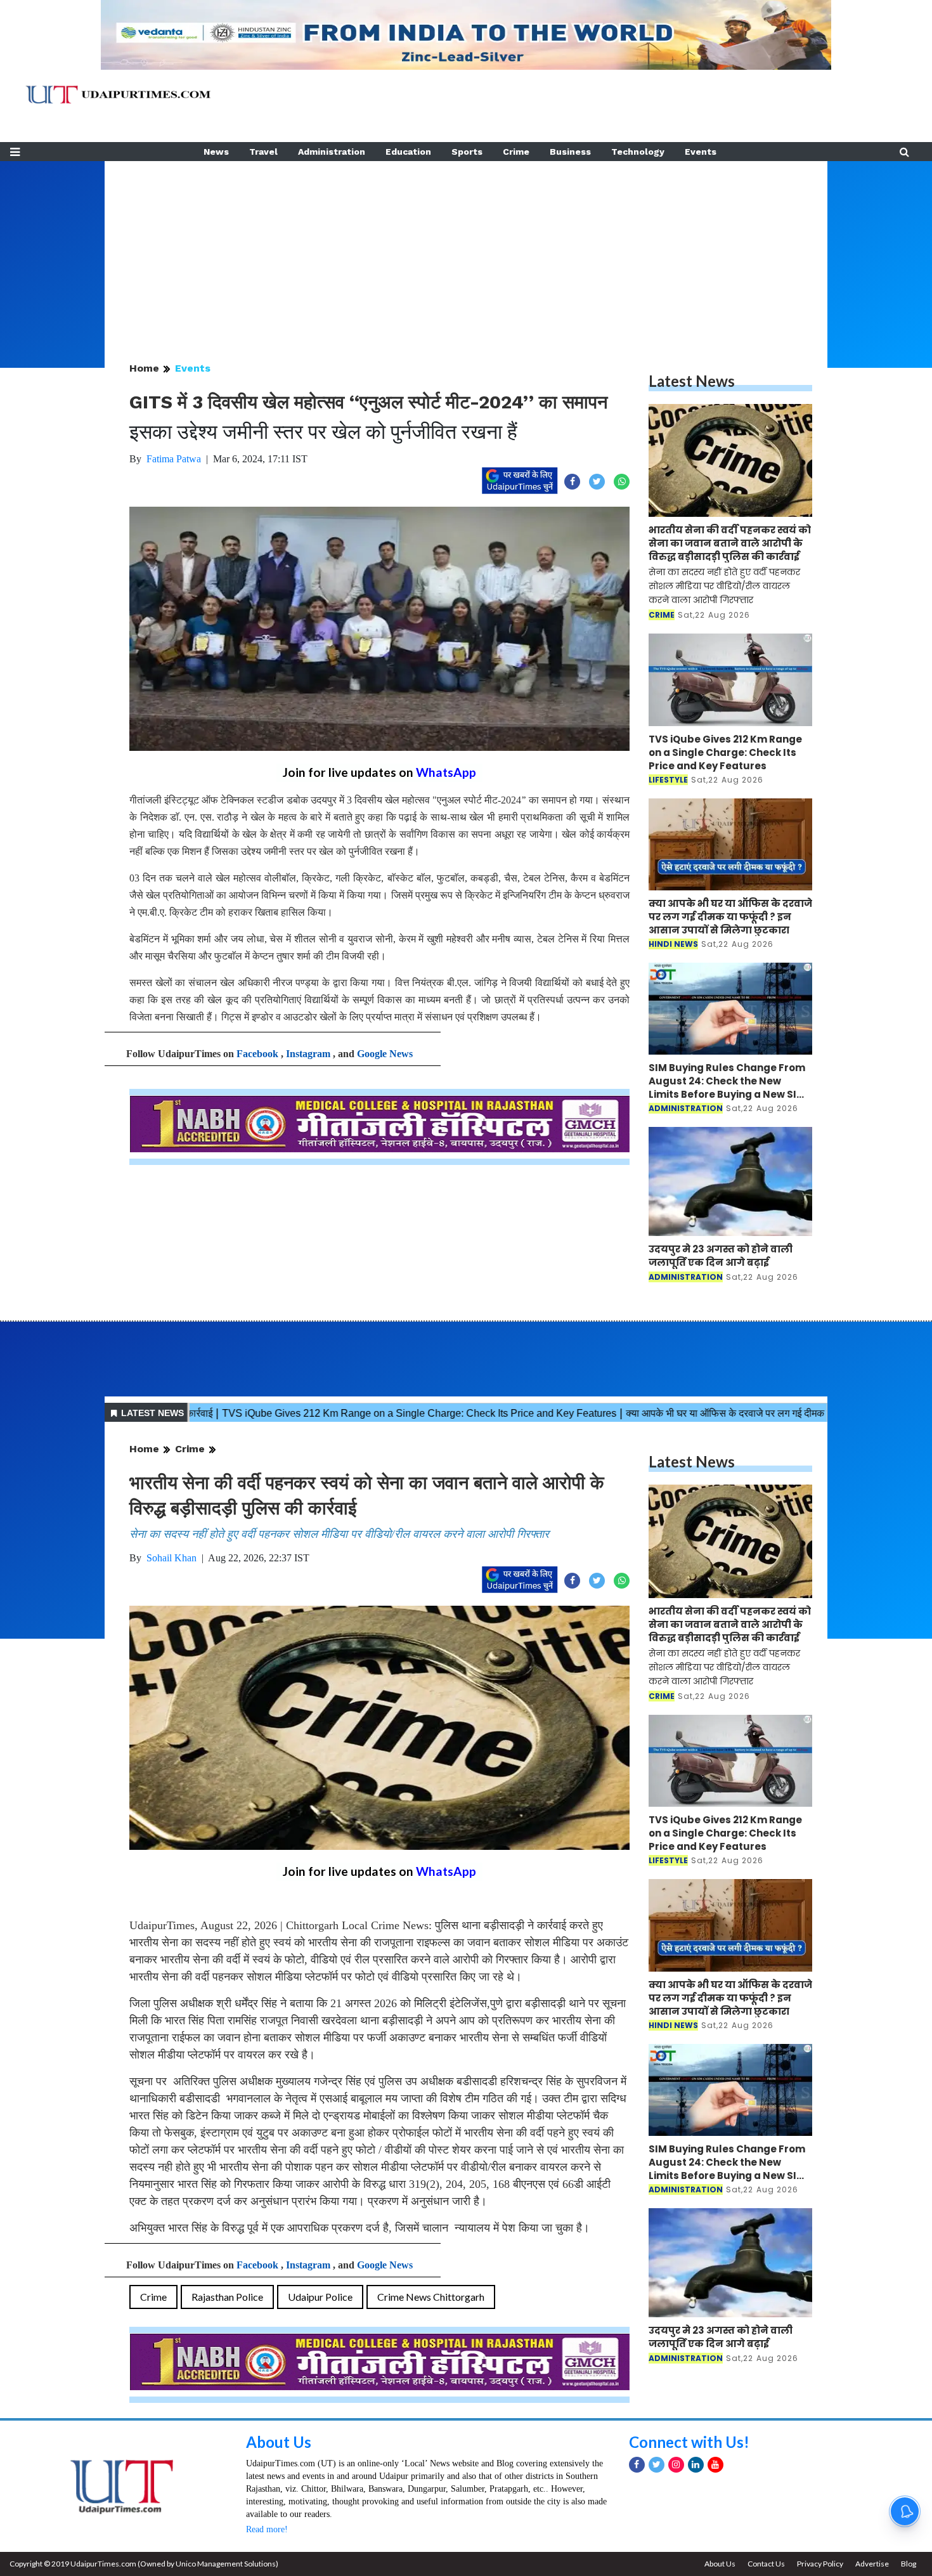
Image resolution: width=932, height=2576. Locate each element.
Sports (467, 152)
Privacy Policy (820, 2564)
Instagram (308, 1054)
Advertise (872, 2564)
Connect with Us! (689, 2442)
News (216, 152)
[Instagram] (676, 2465)
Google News (385, 1054)
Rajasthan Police (227, 2297)
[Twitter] (657, 2465)
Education (408, 152)
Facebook (257, 1054)
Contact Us (766, 2564)
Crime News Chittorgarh (431, 2297)
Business (570, 152)
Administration (332, 152)
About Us (279, 2442)
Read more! (267, 2529)
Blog (909, 2564)
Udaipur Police (320, 2297)
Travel (263, 152)
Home (144, 368)
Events (701, 152)
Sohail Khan (172, 1558)
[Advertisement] (466, 250)
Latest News (692, 381)
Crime (516, 152)
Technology (638, 152)
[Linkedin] (696, 2465)
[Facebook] (637, 2465)
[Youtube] (715, 2465)
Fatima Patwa (174, 459)
